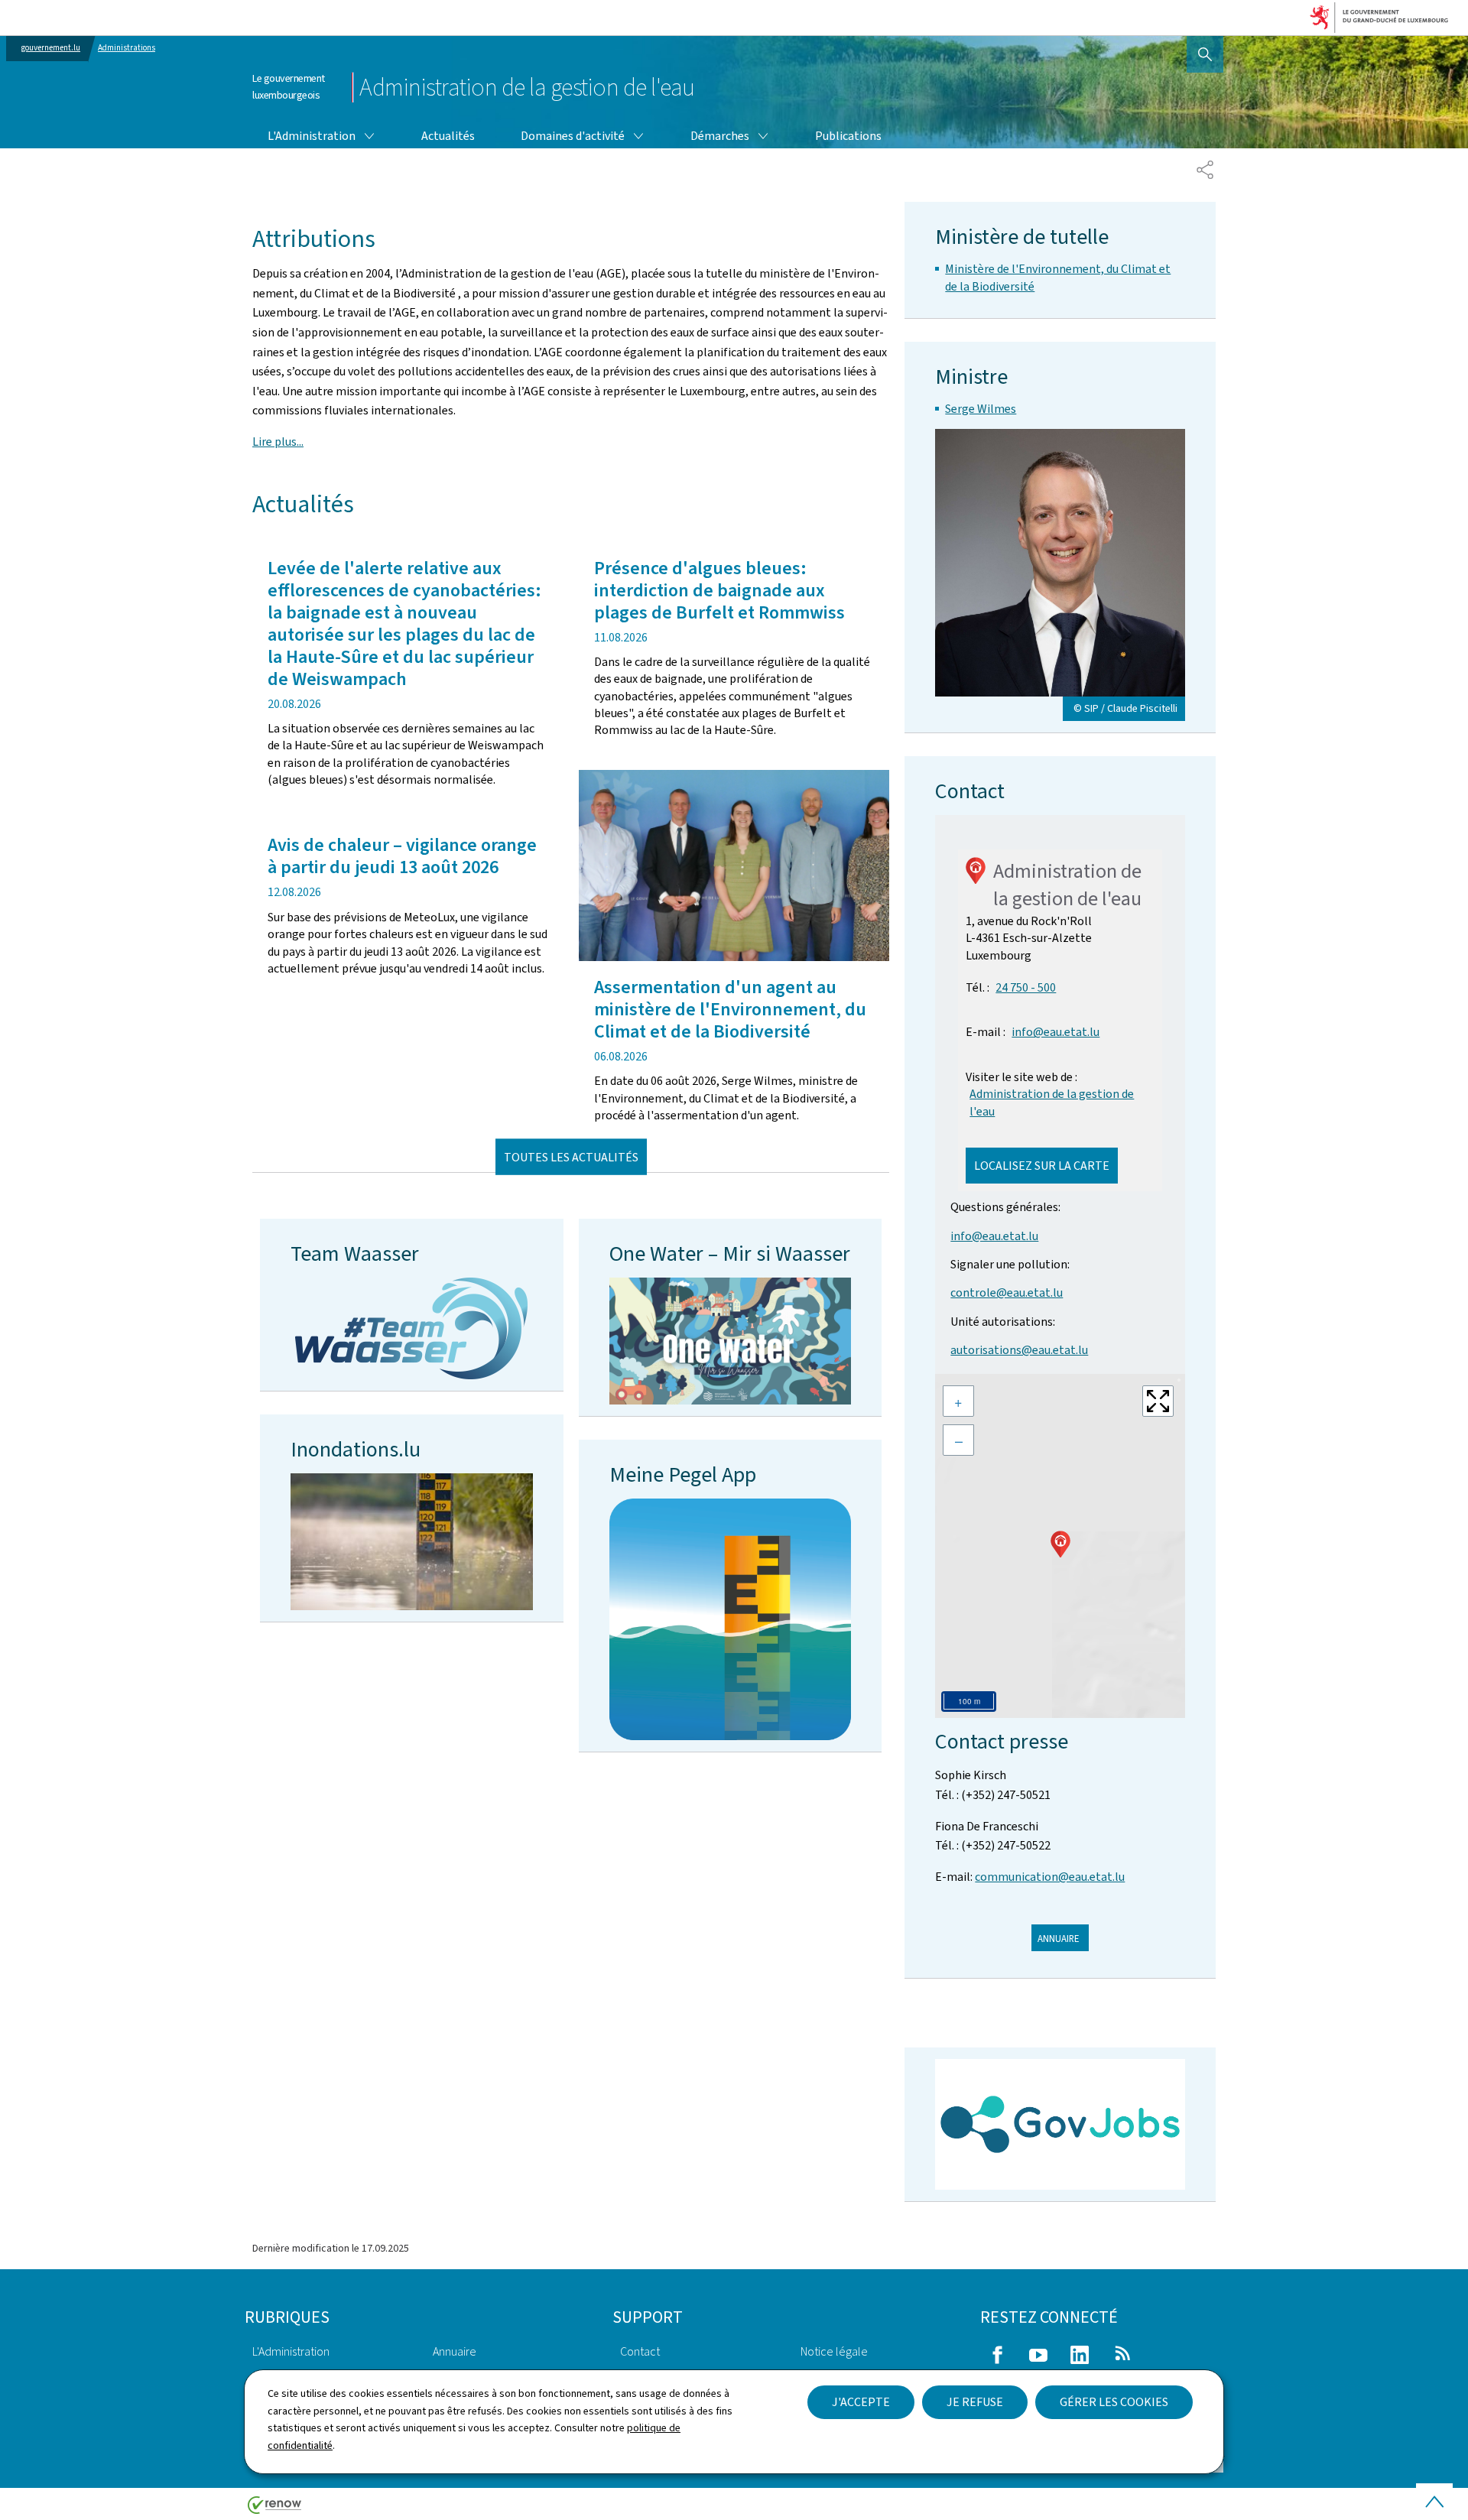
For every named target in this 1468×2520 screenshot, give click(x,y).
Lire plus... (278, 442)
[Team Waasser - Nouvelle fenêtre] (411, 1328)
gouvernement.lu (51, 48)
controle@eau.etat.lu (1007, 1292)
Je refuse (975, 2402)
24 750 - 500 (1026, 987)
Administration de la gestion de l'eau (1052, 1102)
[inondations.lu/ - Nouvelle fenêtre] (412, 1541)
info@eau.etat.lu (1056, 1032)
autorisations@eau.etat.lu (1019, 1350)
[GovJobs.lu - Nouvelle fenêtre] (1060, 2124)
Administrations (127, 48)
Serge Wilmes (981, 409)
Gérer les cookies (1114, 2402)
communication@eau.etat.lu (1050, 1877)
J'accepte (861, 2402)
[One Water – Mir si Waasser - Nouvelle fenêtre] (731, 1341)
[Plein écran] (1158, 1401)
